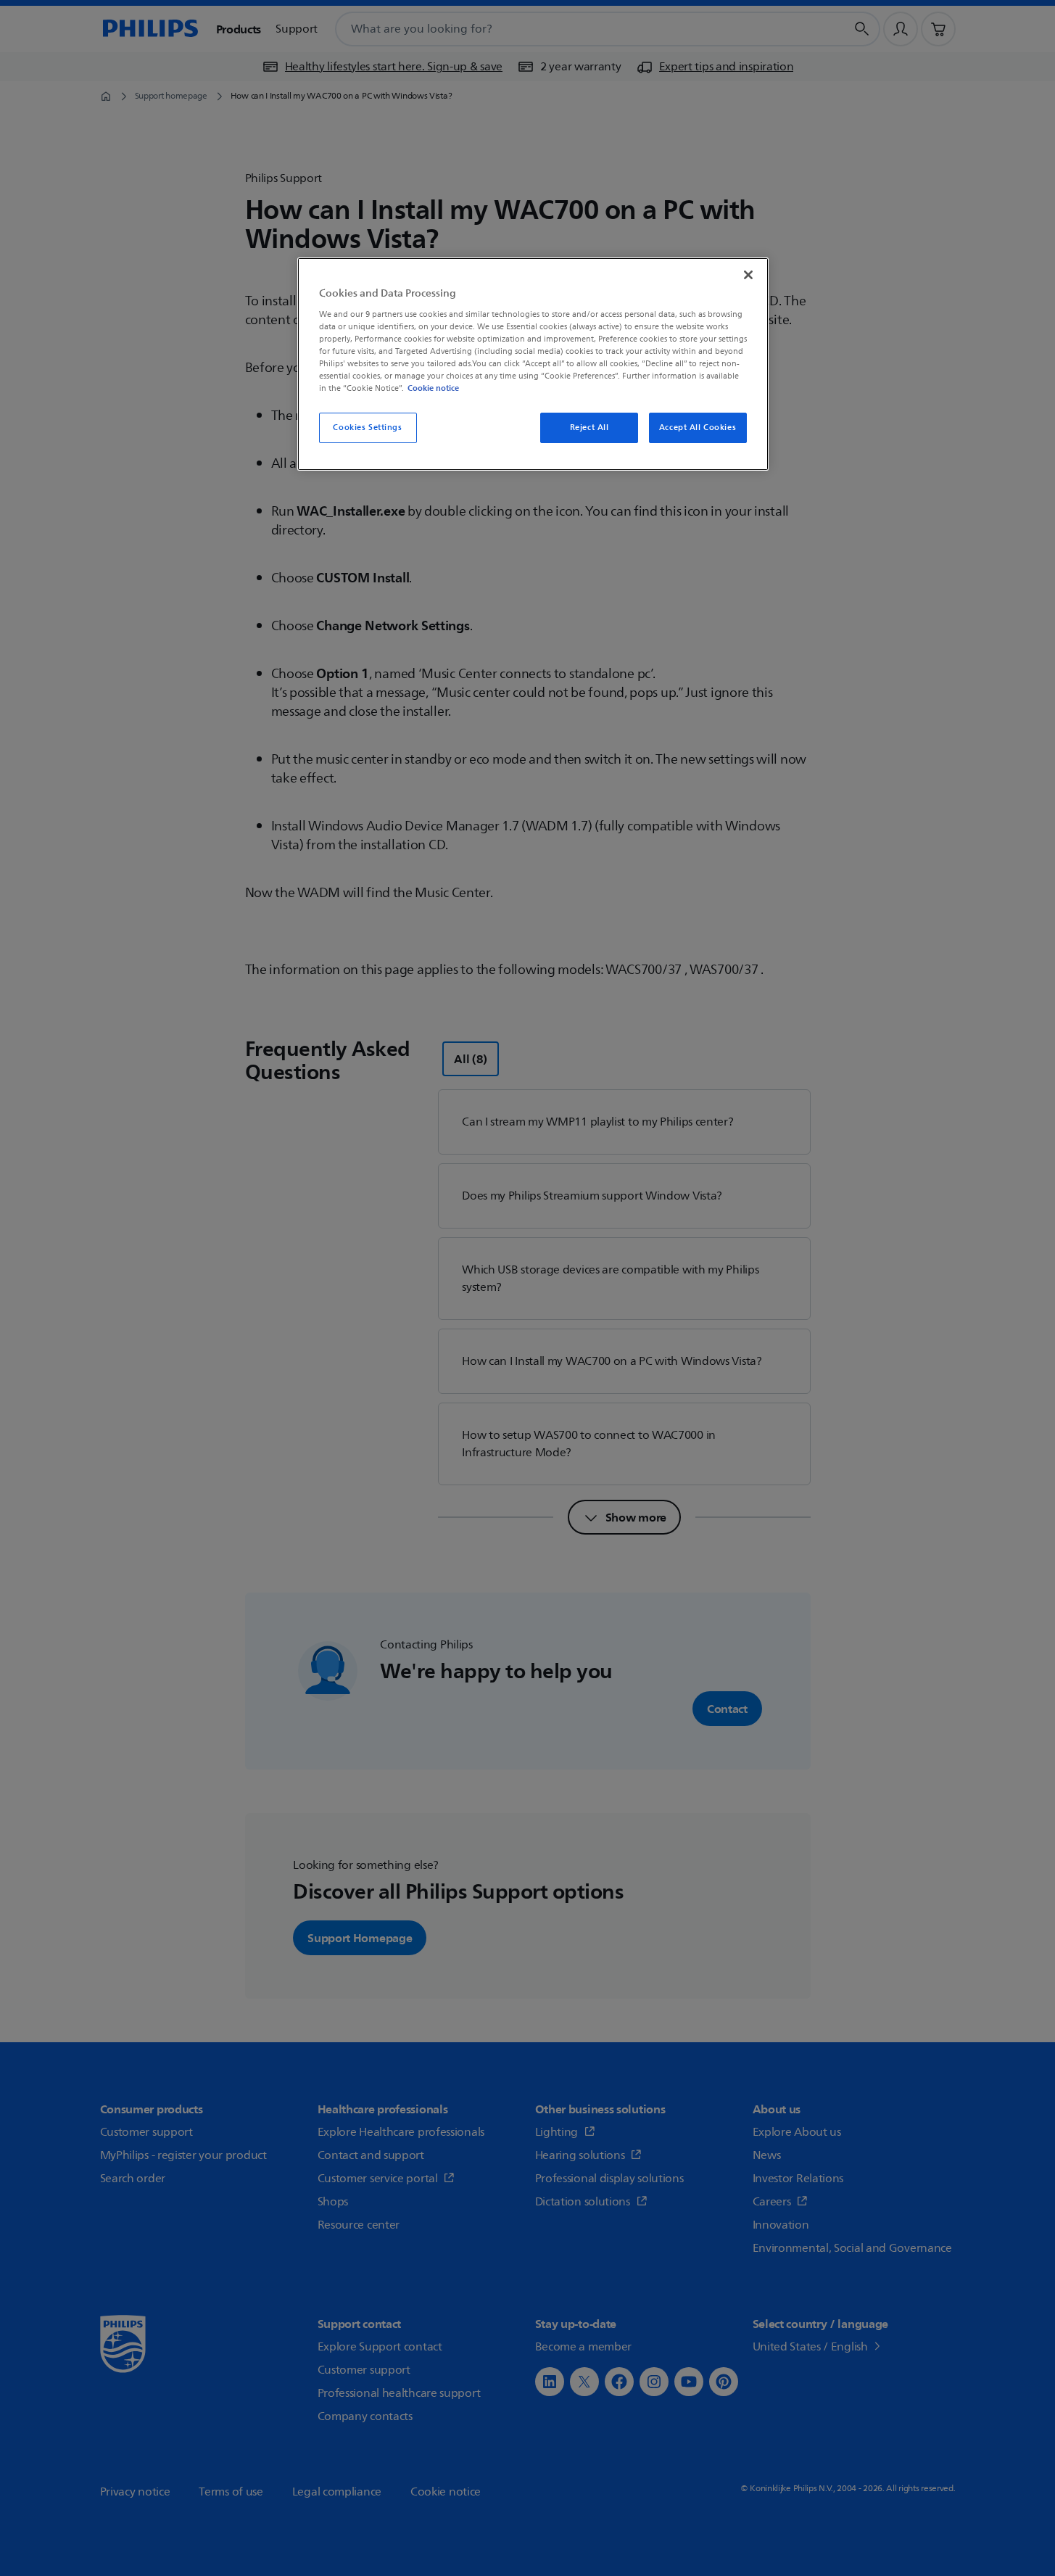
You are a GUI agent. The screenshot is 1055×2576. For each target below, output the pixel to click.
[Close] (748, 275)
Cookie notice (433, 388)
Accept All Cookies (698, 428)
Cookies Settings (367, 428)
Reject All (589, 428)
